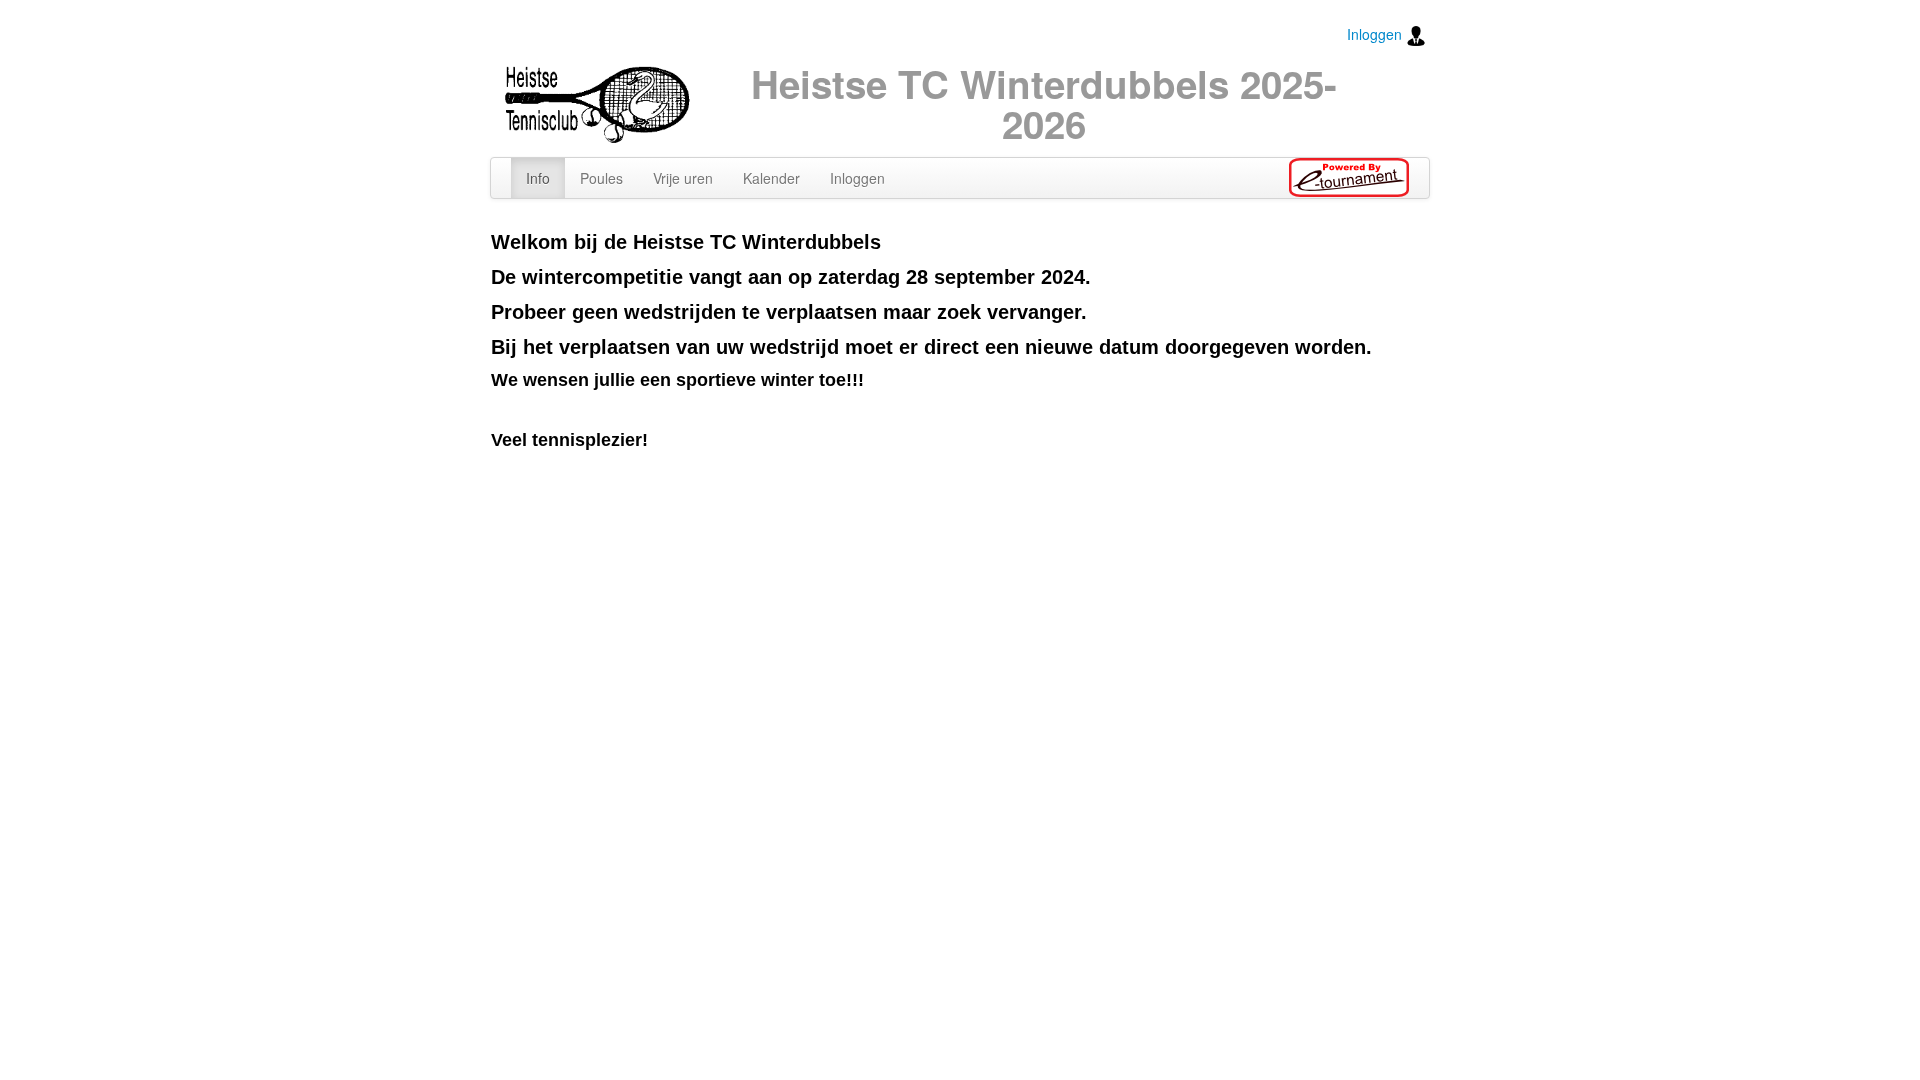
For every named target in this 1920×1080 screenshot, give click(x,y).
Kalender (771, 178)
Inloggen (1376, 34)
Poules (601, 178)
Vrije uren (683, 178)
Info (538, 178)
